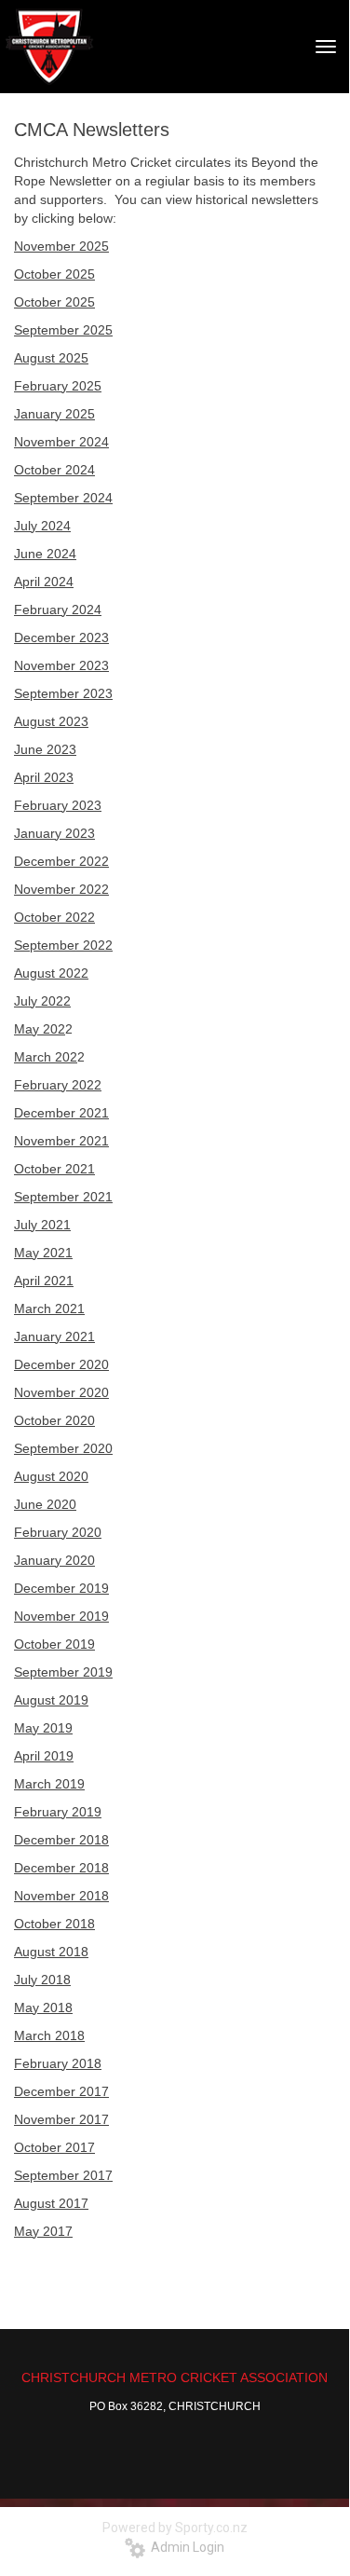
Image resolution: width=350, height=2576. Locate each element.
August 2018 (51, 1952)
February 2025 (58, 386)
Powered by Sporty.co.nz (175, 2528)
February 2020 (58, 1532)
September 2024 (63, 498)
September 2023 (63, 693)
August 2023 (51, 721)
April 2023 (44, 777)
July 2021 (42, 1225)
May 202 (40, 1029)
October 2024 (54, 470)
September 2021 (63, 1197)
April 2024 (44, 582)
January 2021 (54, 1336)
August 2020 (51, 1476)
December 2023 (61, 637)
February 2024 (58, 610)
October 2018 (54, 1924)
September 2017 (63, 2175)
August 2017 (51, 2203)
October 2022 (54, 917)
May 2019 (43, 1728)
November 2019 (61, 1616)
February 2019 (58, 1812)
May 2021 (43, 1253)
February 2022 (58, 1085)
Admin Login (185, 2547)
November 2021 (61, 1141)
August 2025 (51, 358)
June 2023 (45, 749)
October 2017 (54, 2147)
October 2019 (54, 1644)
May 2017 (43, 2231)
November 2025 (61, 246)
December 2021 (61, 1113)
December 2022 (61, 861)
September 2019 (63, 1672)
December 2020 (61, 1364)
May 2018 (43, 2007)
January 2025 (54, 414)
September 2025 (63, 330)
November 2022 (61, 889)
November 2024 (61, 442)
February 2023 (58, 805)
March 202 (46, 1057)
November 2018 (61, 1896)
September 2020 (63, 1448)
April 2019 (44, 1756)
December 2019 (61, 1588)
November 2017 (61, 2119)
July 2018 (42, 1980)
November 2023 (61, 665)
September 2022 (63, 945)
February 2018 (58, 2063)
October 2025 (54, 274)
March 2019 (49, 1784)
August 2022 (51, 973)
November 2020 (61, 1392)
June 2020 (45, 1504)
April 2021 (44, 1281)
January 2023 (54, 833)
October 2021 (54, 1169)
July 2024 (42, 526)
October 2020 (54, 1420)
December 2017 (61, 2091)
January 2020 (54, 1560)
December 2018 (61, 1840)
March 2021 (49, 1309)
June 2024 (45, 554)
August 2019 (51, 1700)
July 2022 (42, 1001)
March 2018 (49, 2035)
